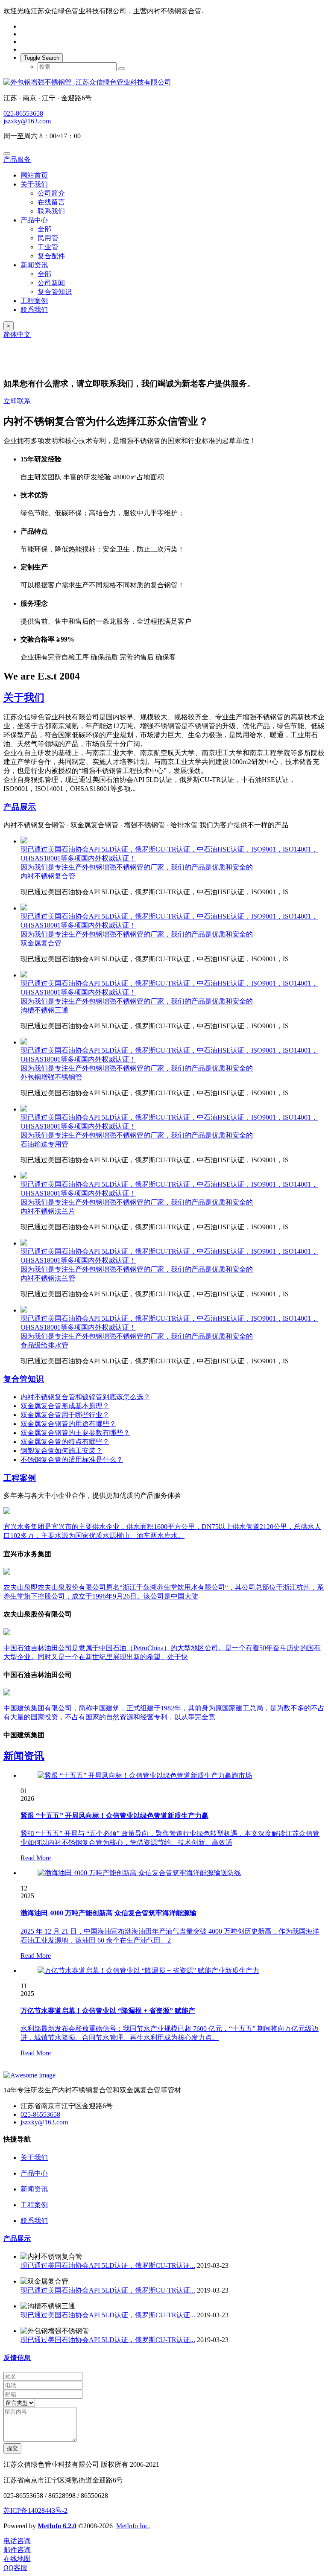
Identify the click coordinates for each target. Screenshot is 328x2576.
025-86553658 (23, 113)
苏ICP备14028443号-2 (35, 2510)
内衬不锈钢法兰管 (48, 1278)
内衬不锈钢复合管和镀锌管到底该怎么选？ (85, 1397)
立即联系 (17, 401)
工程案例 (34, 301)
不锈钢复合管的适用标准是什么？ (72, 1460)
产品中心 (34, 220)
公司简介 (51, 193)
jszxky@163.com (27, 121)
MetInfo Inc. (133, 2526)
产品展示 (20, 807)
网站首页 (34, 175)
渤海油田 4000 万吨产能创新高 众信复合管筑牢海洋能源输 (108, 1913)
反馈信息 (17, 2358)
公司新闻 (51, 283)
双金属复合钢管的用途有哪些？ (68, 1424)
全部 (44, 229)
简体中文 (17, 334)
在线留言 (51, 202)
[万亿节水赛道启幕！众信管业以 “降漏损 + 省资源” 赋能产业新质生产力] (148, 1971)
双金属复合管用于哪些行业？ (65, 1415)
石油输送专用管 (44, 1144)
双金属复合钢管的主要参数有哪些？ (75, 1433)
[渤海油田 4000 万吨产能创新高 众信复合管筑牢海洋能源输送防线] (139, 1873)
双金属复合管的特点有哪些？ (65, 1442)
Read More (36, 1858)
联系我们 (51, 211)
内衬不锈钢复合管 (48, 876)
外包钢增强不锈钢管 (51, 1077)
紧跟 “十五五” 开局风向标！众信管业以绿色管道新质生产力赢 (114, 1816)
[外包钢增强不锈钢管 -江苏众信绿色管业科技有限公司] (164, 83)
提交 (12, 2448)
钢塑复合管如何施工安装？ (61, 1451)
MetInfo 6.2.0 (57, 2526)
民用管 (48, 238)
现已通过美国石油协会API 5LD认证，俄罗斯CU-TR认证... (108, 2265)
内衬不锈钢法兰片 (48, 1211)
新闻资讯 (34, 265)
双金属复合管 (41, 943)
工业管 (48, 247)
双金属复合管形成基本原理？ (65, 1406)
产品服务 (17, 159)
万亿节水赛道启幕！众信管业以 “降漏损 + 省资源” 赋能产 (108, 2011)
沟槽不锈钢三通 (44, 1010)
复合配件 (51, 256)
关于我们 (34, 184)
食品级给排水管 (44, 1345)
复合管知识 (55, 292)
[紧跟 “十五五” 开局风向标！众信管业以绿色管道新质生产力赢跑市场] (145, 1775)
